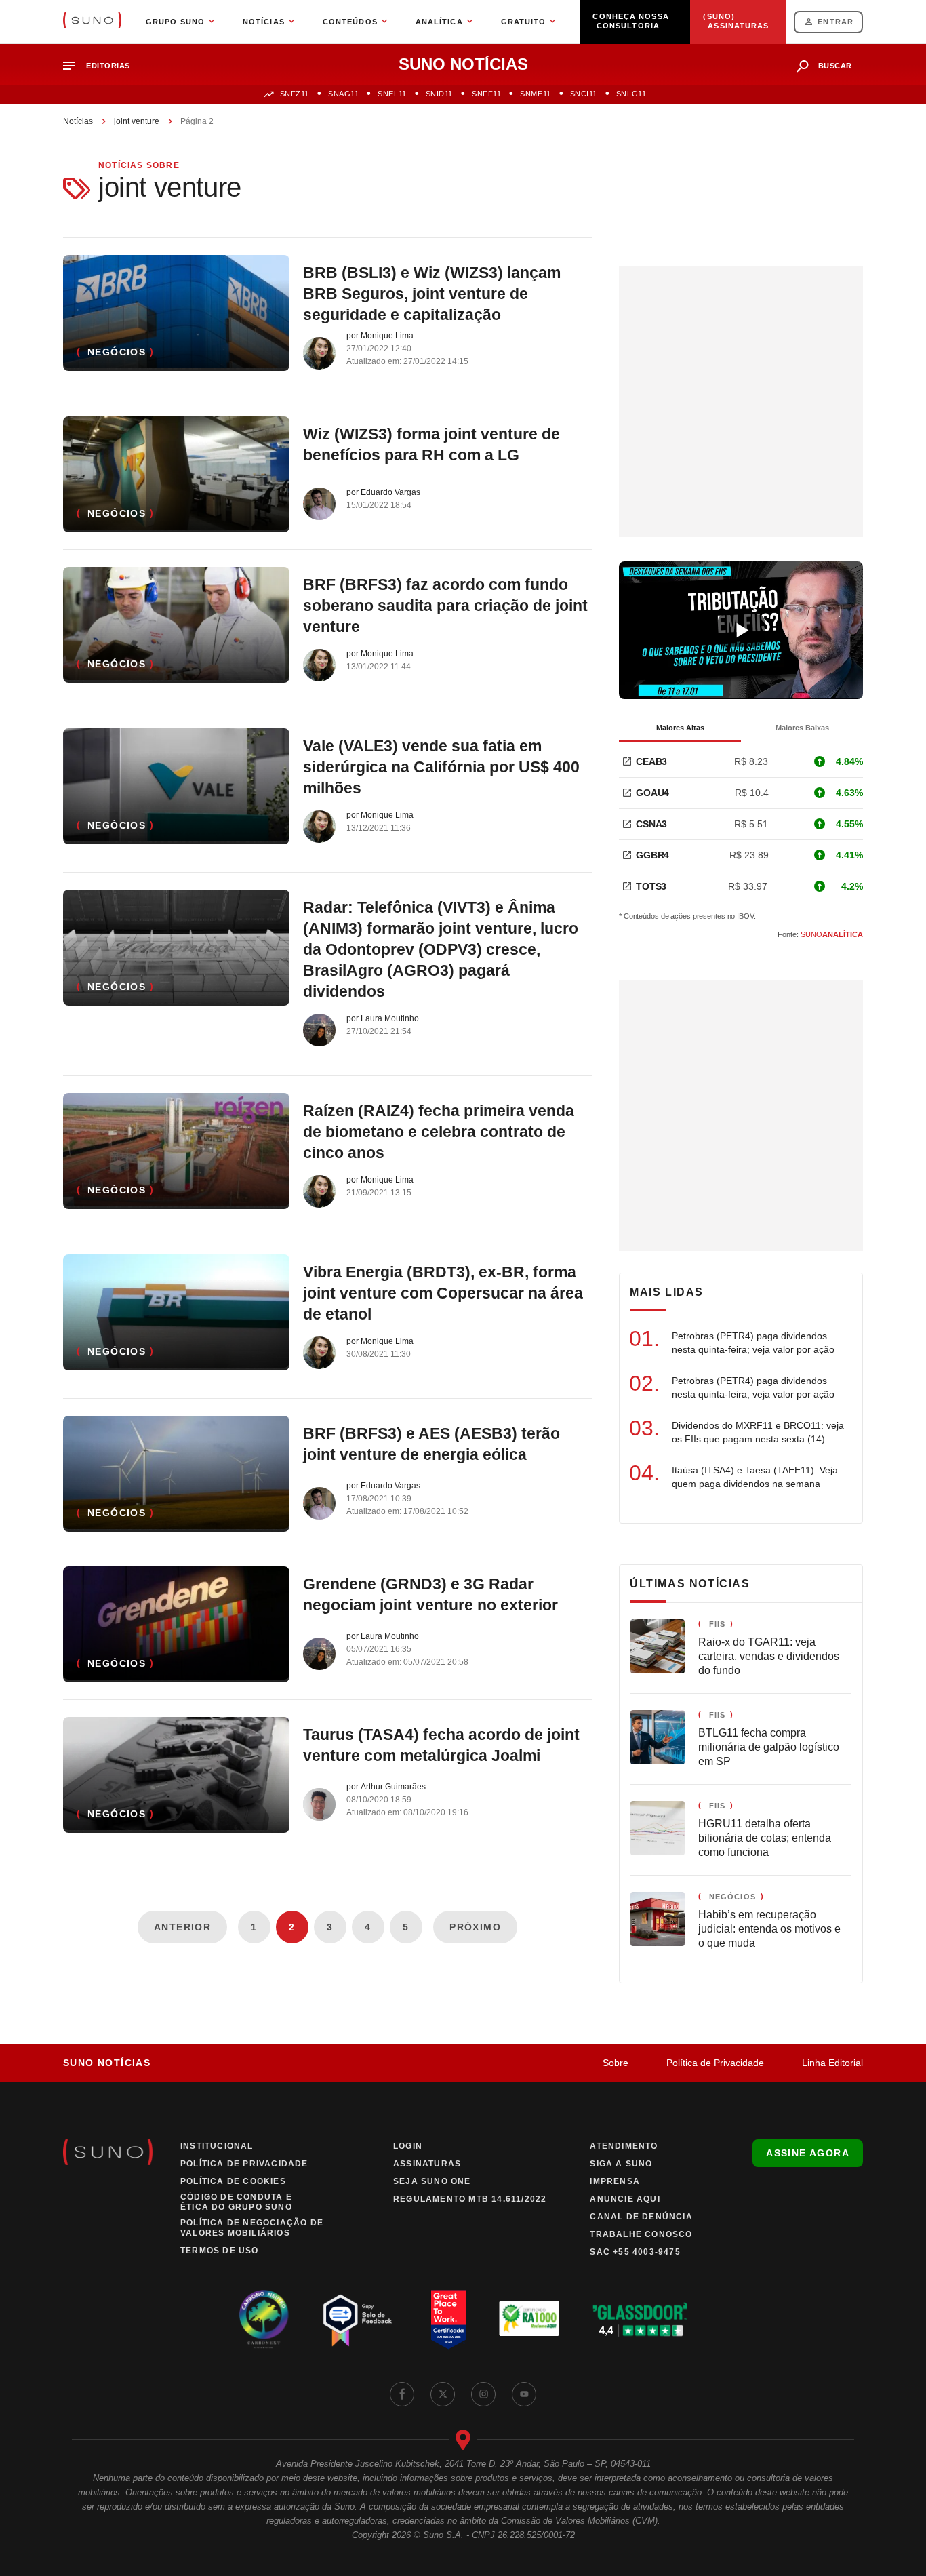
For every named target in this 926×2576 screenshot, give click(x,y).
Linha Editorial (832, 2063)
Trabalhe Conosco (641, 2234)
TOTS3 (651, 886)
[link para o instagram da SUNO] (483, 2394)
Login (408, 2146)
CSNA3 (651, 824)
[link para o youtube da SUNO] (524, 2394)
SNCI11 (584, 94)
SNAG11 (343, 94)
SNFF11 (486, 94)
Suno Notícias (107, 2063)
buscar (835, 66)
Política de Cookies (233, 2181)
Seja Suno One (432, 2181)
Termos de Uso (220, 2251)
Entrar (836, 22)
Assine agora (808, 2153)
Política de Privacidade (715, 2063)
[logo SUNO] (92, 22)
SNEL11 (392, 94)
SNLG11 (631, 94)
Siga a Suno (621, 2164)
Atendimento (624, 2146)
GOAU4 (652, 793)
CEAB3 (651, 761)
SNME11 (535, 94)
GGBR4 (652, 855)
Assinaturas (427, 2164)
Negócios (117, 352)
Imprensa (615, 2181)
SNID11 (439, 94)
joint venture (137, 121)
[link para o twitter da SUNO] (443, 2394)
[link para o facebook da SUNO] (402, 2394)
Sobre (616, 2063)
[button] (102, 66)
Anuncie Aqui (625, 2199)
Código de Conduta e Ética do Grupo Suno (236, 2202)
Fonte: (820, 934)
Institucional (217, 2146)
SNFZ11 (295, 94)
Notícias (78, 121)
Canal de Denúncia (641, 2217)
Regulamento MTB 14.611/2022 (470, 2199)
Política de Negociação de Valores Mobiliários (252, 2228)
